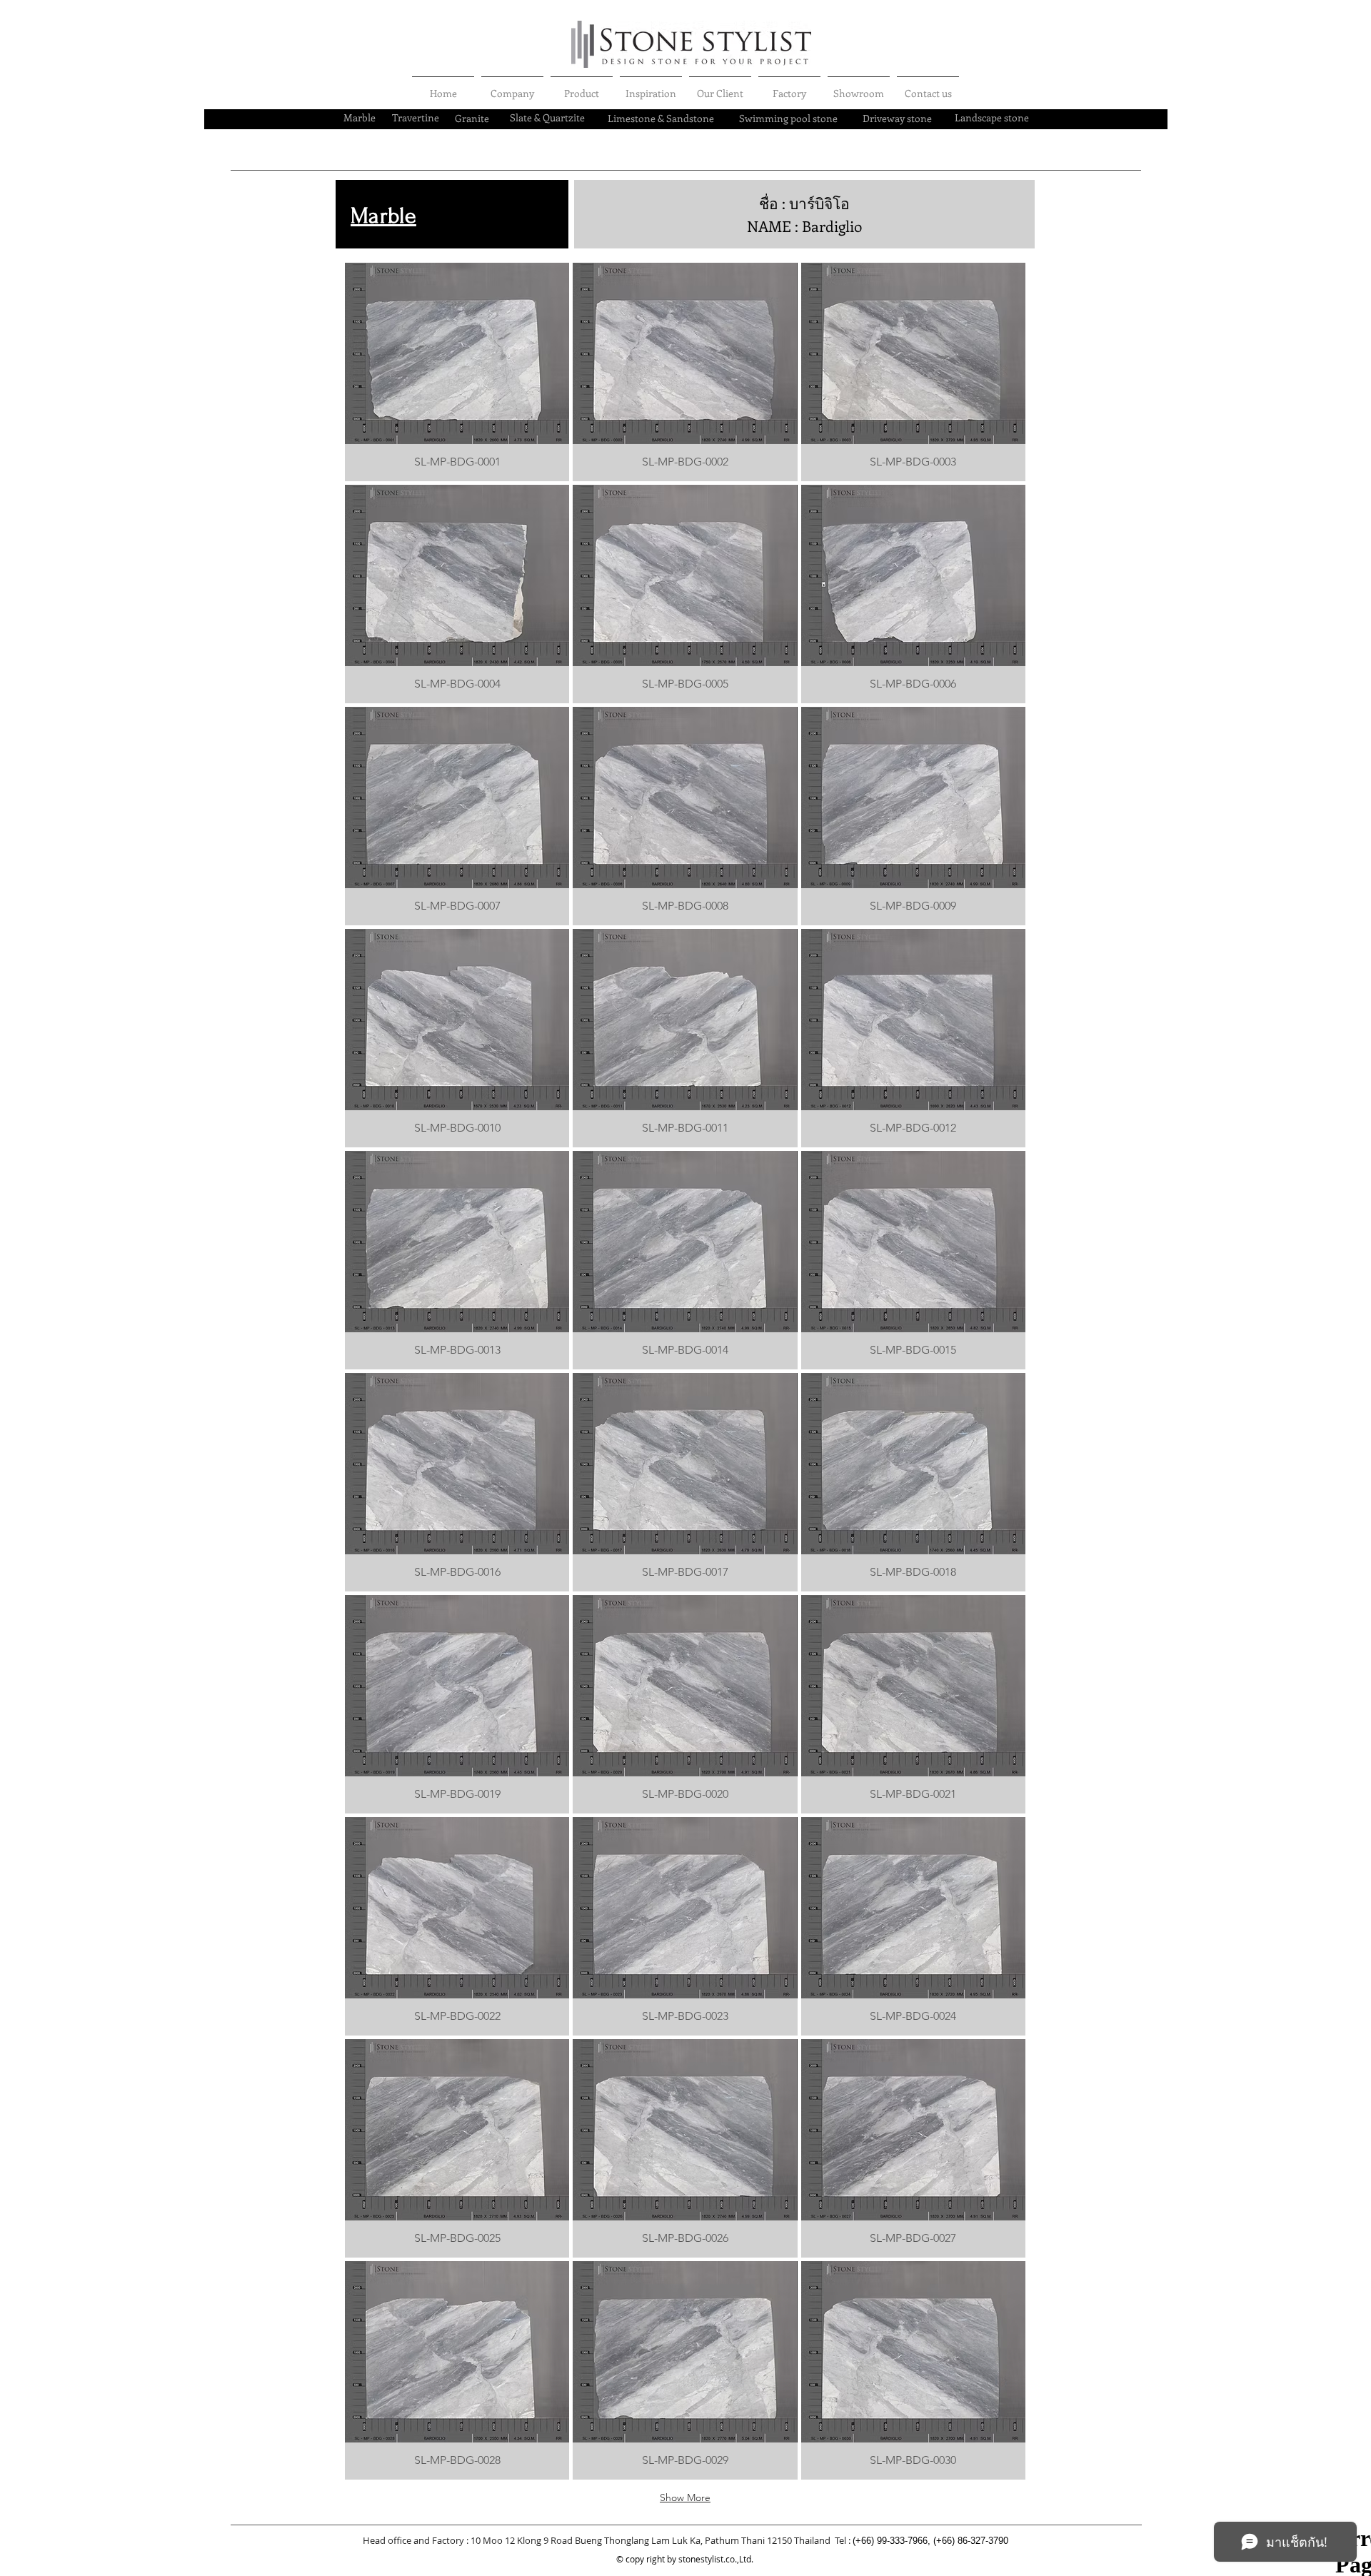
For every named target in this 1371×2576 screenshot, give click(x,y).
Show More (685, 2497)
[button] (457, 372)
